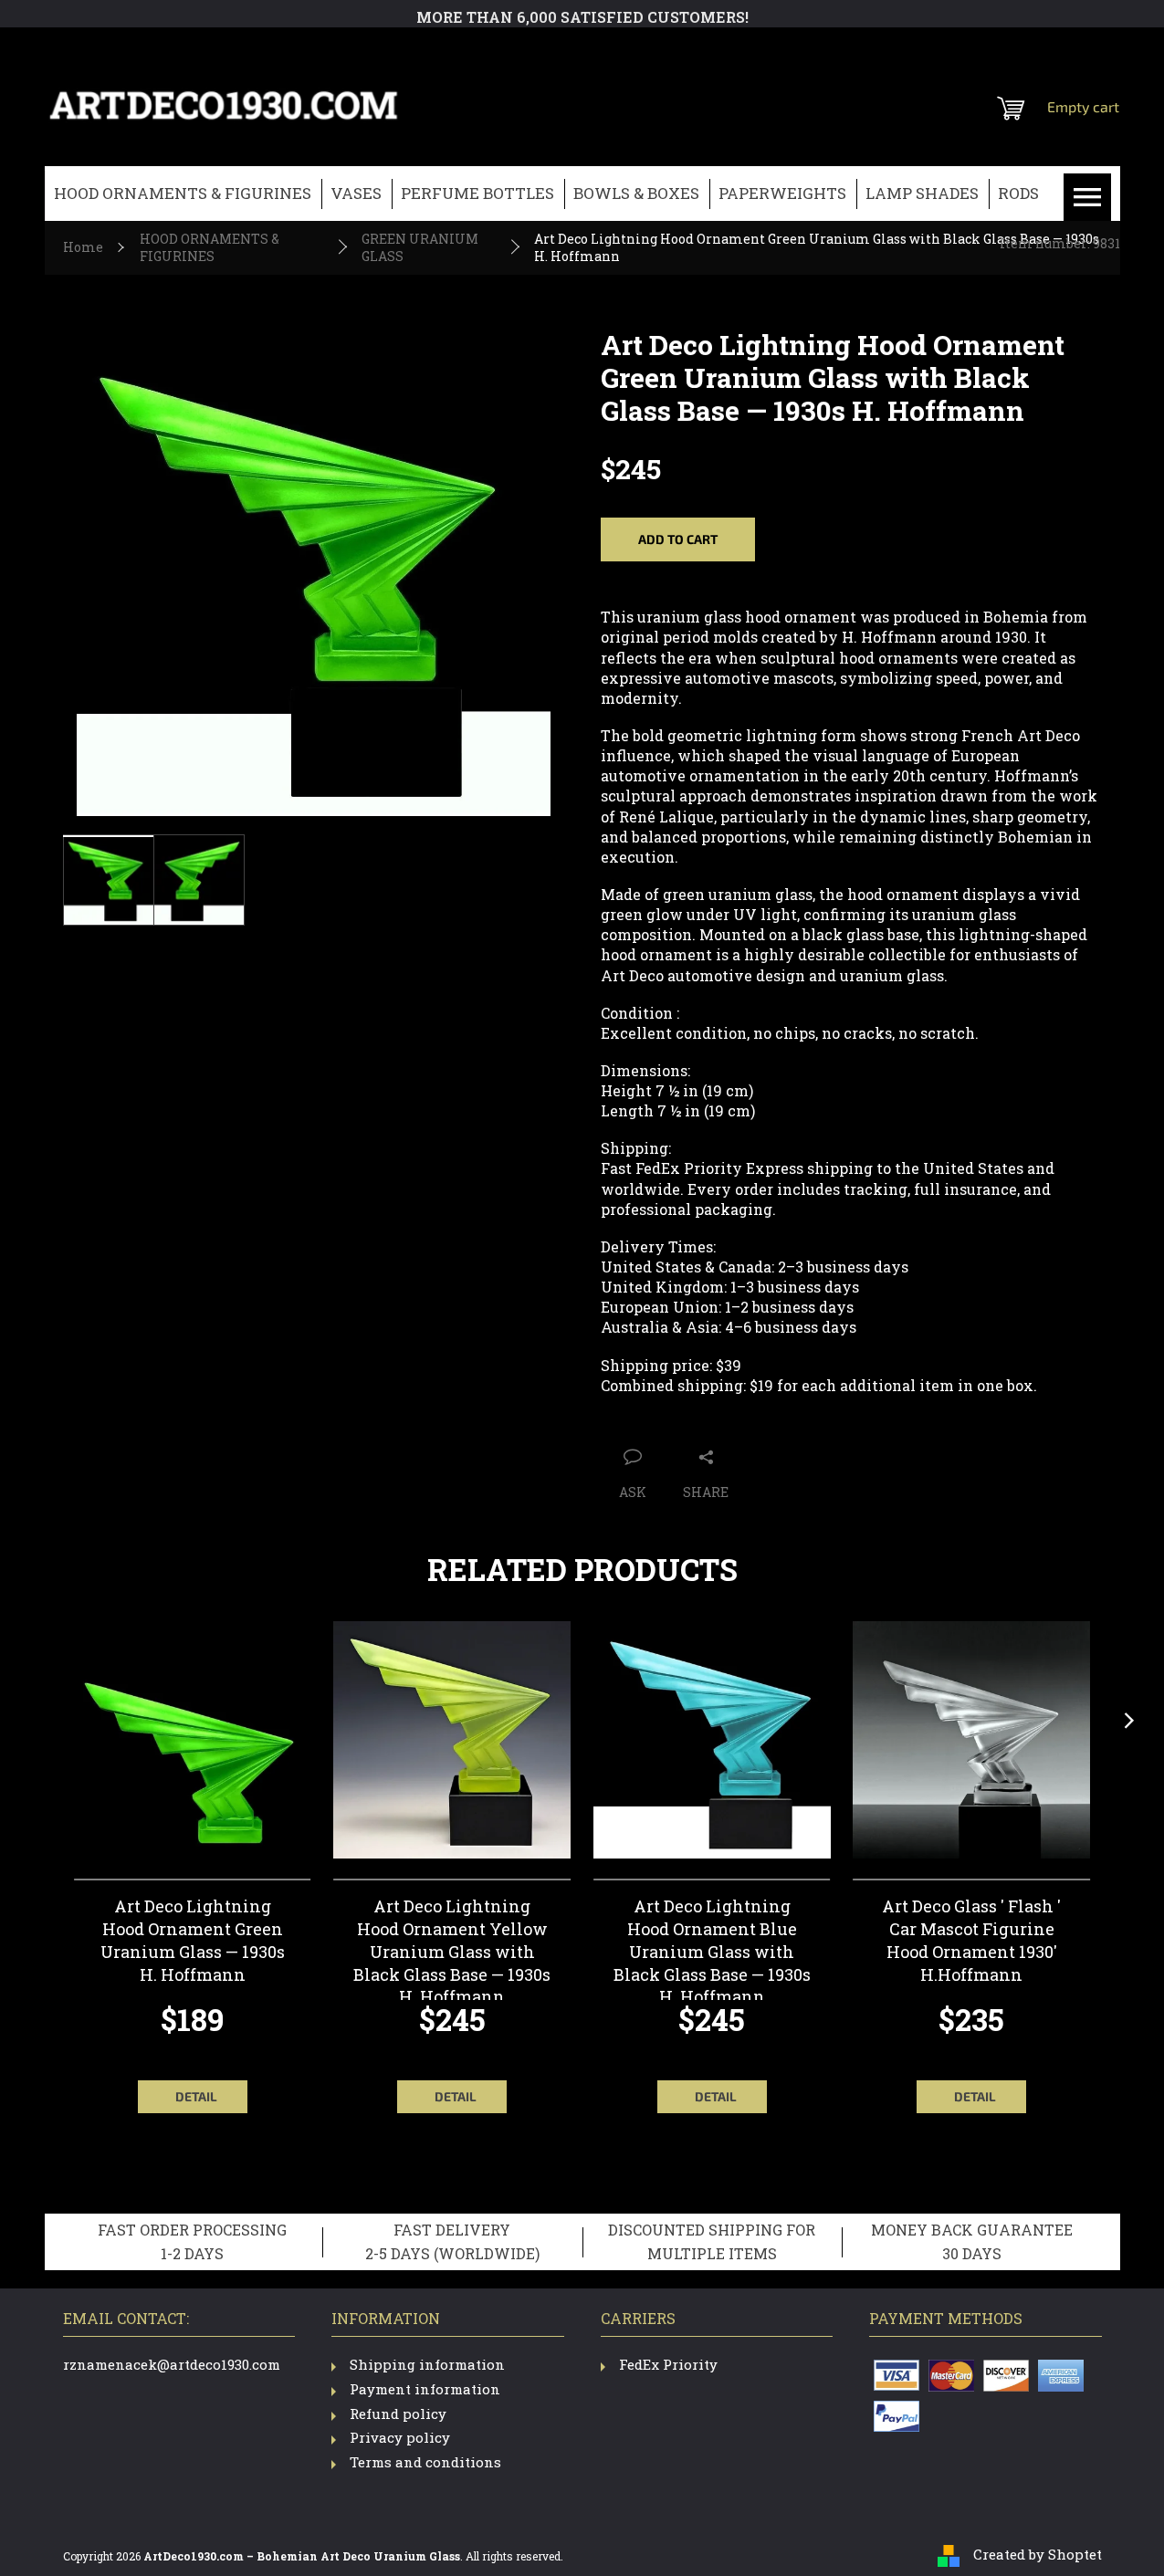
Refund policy (398, 2414)
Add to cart (678, 539)
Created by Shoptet (1038, 2554)
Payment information (425, 2389)
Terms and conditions (425, 2462)
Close (748, 1420)
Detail (196, 2096)
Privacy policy (400, 2437)
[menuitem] (183, 194)
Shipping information (427, 2364)
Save (699, 1420)
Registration (1007, 50)
